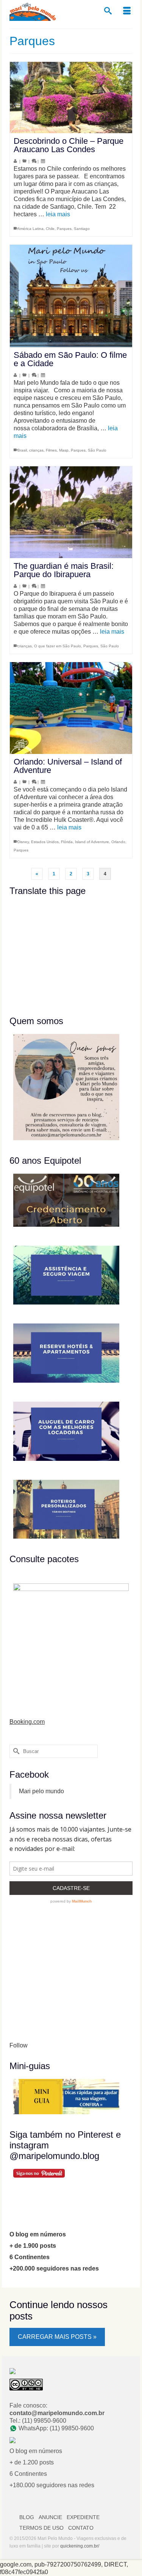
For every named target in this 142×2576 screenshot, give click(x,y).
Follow (19, 2045)
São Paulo (97, 450)
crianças (36, 450)
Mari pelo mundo (41, 1791)
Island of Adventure (92, 842)
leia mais (58, 214)
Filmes (51, 450)
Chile (50, 229)
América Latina (30, 229)
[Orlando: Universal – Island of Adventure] (71, 708)
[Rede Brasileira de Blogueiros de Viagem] (12, 2440)
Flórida (67, 842)
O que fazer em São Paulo (58, 646)
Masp (64, 450)
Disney (23, 842)
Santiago (82, 229)
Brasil (22, 450)
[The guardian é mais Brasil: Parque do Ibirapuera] (71, 512)
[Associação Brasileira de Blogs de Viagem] (12, 2371)
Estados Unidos (45, 842)
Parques (64, 229)
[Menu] (127, 11)
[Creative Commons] (26, 2384)
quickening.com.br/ (80, 2546)
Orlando (118, 842)
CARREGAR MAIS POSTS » (57, 2337)
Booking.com (27, 1722)
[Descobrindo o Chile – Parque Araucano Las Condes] (71, 98)
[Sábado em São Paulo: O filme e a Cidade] (71, 296)
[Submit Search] (15, 1751)
